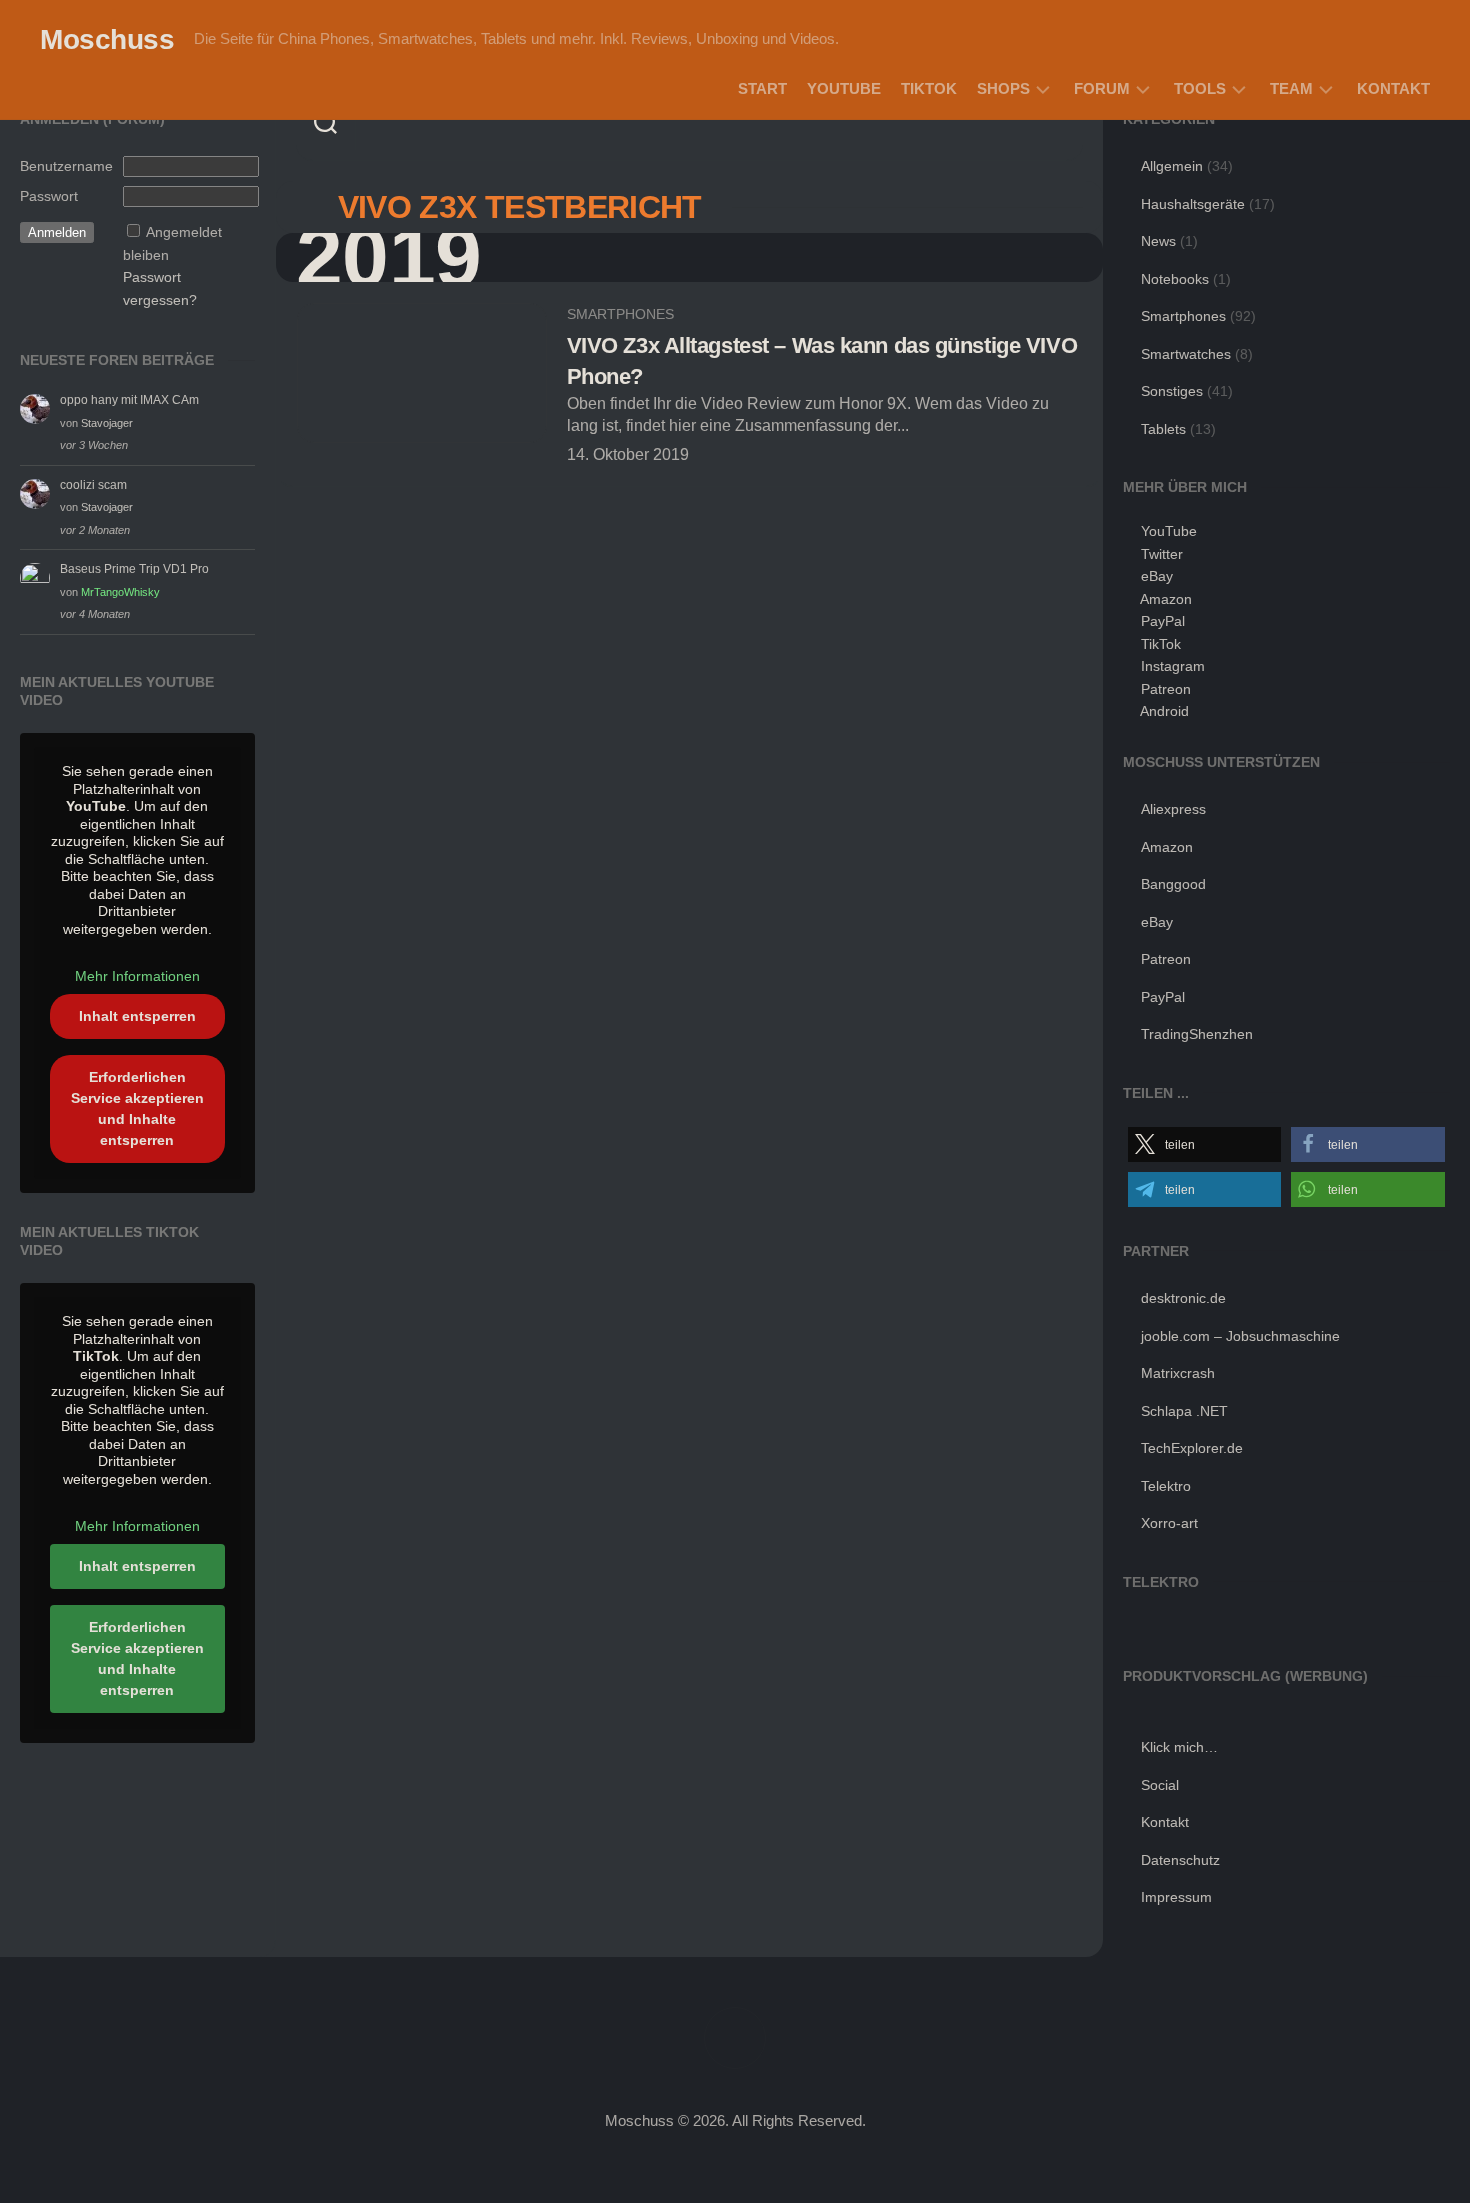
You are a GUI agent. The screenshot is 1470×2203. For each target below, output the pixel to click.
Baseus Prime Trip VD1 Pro (134, 569)
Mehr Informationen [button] (137, 976)
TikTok (929, 88)
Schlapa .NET (1184, 1411)
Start (762, 88)
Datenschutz (1180, 1860)
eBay (1157, 576)
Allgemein (1172, 166)
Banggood (1173, 884)
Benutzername (66, 166)
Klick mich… (1179, 1747)
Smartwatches (1186, 354)
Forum (1102, 88)
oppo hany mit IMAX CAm (129, 400)
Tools (1200, 88)
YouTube (844, 88)
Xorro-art (1169, 1523)
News (1158, 241)
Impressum (1176, 1897)
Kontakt (1393, 88)
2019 (389, 257)
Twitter (1162, 554)
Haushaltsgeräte (1193, 204)
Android (1164, 711)
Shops (1003, 88)
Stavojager (107, 423)
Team (1291, 88)
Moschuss (107, 39)
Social (1160, 1785)
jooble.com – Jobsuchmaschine (1240, 1336)
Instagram (1173, 666)
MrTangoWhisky (120, 592)
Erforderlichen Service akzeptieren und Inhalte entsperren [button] (137, 1108)
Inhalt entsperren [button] (137, 1016)
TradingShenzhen (1197, 1034)
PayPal (1163, 621)
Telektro (1166, 1486)
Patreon (1166, 689)
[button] (1205, 1144)
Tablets (1163, 429)
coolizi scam (93, 485)
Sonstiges (1172, 391)
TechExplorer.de (1192, 1448)
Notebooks (1175, 279)
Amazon (1166, 599)
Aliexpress (1173, 809)
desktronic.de (1183, 1298)
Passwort (49, 196)
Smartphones (620, 314)
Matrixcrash (1178, 1373)
